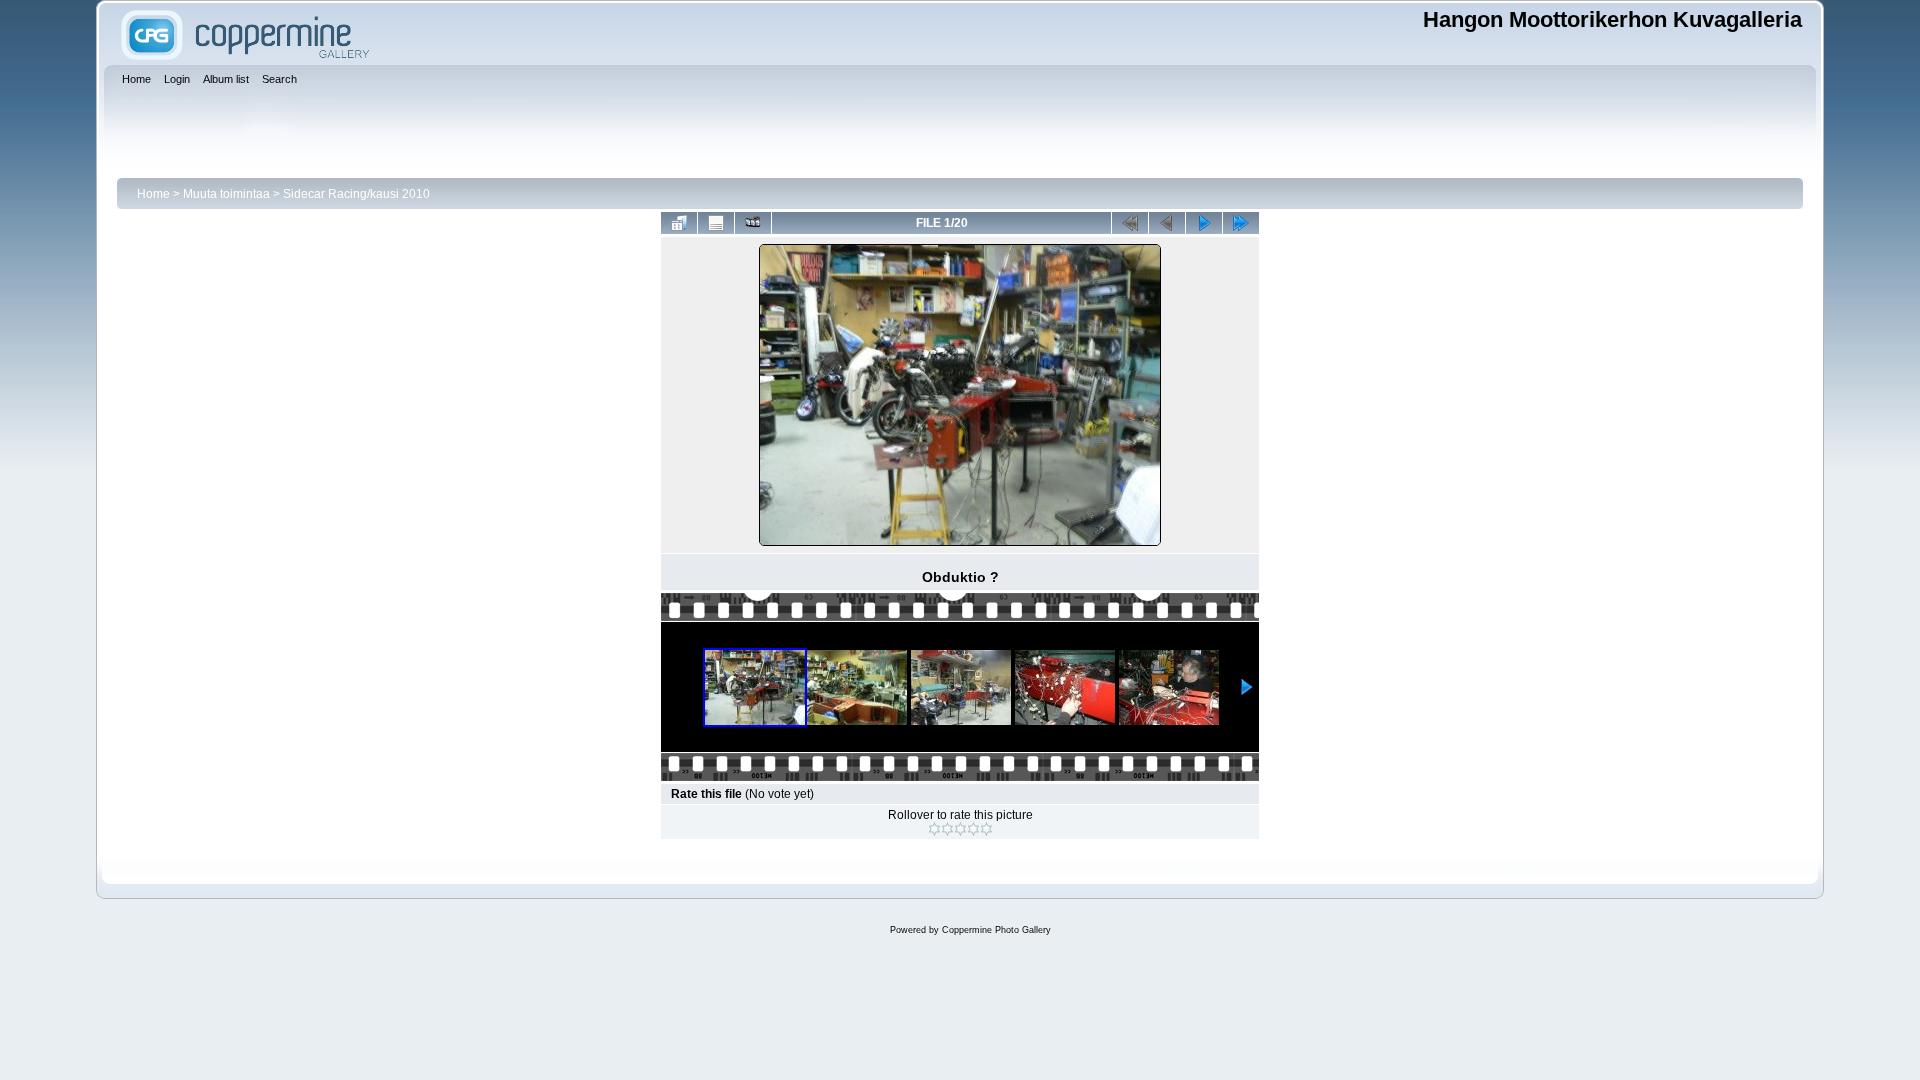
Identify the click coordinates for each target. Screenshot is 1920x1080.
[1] (934, 829)
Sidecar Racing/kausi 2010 (356, 194)
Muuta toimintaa (226, 194)
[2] (947, 829)
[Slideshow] (753, 223)
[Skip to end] (1241, 223)
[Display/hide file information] (716, 223)
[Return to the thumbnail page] (679, 223)
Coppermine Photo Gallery (996, 930)
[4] (973, 829)
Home (153, 194)
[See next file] (1204, 223)
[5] (986, 829)
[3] (960, 829)
